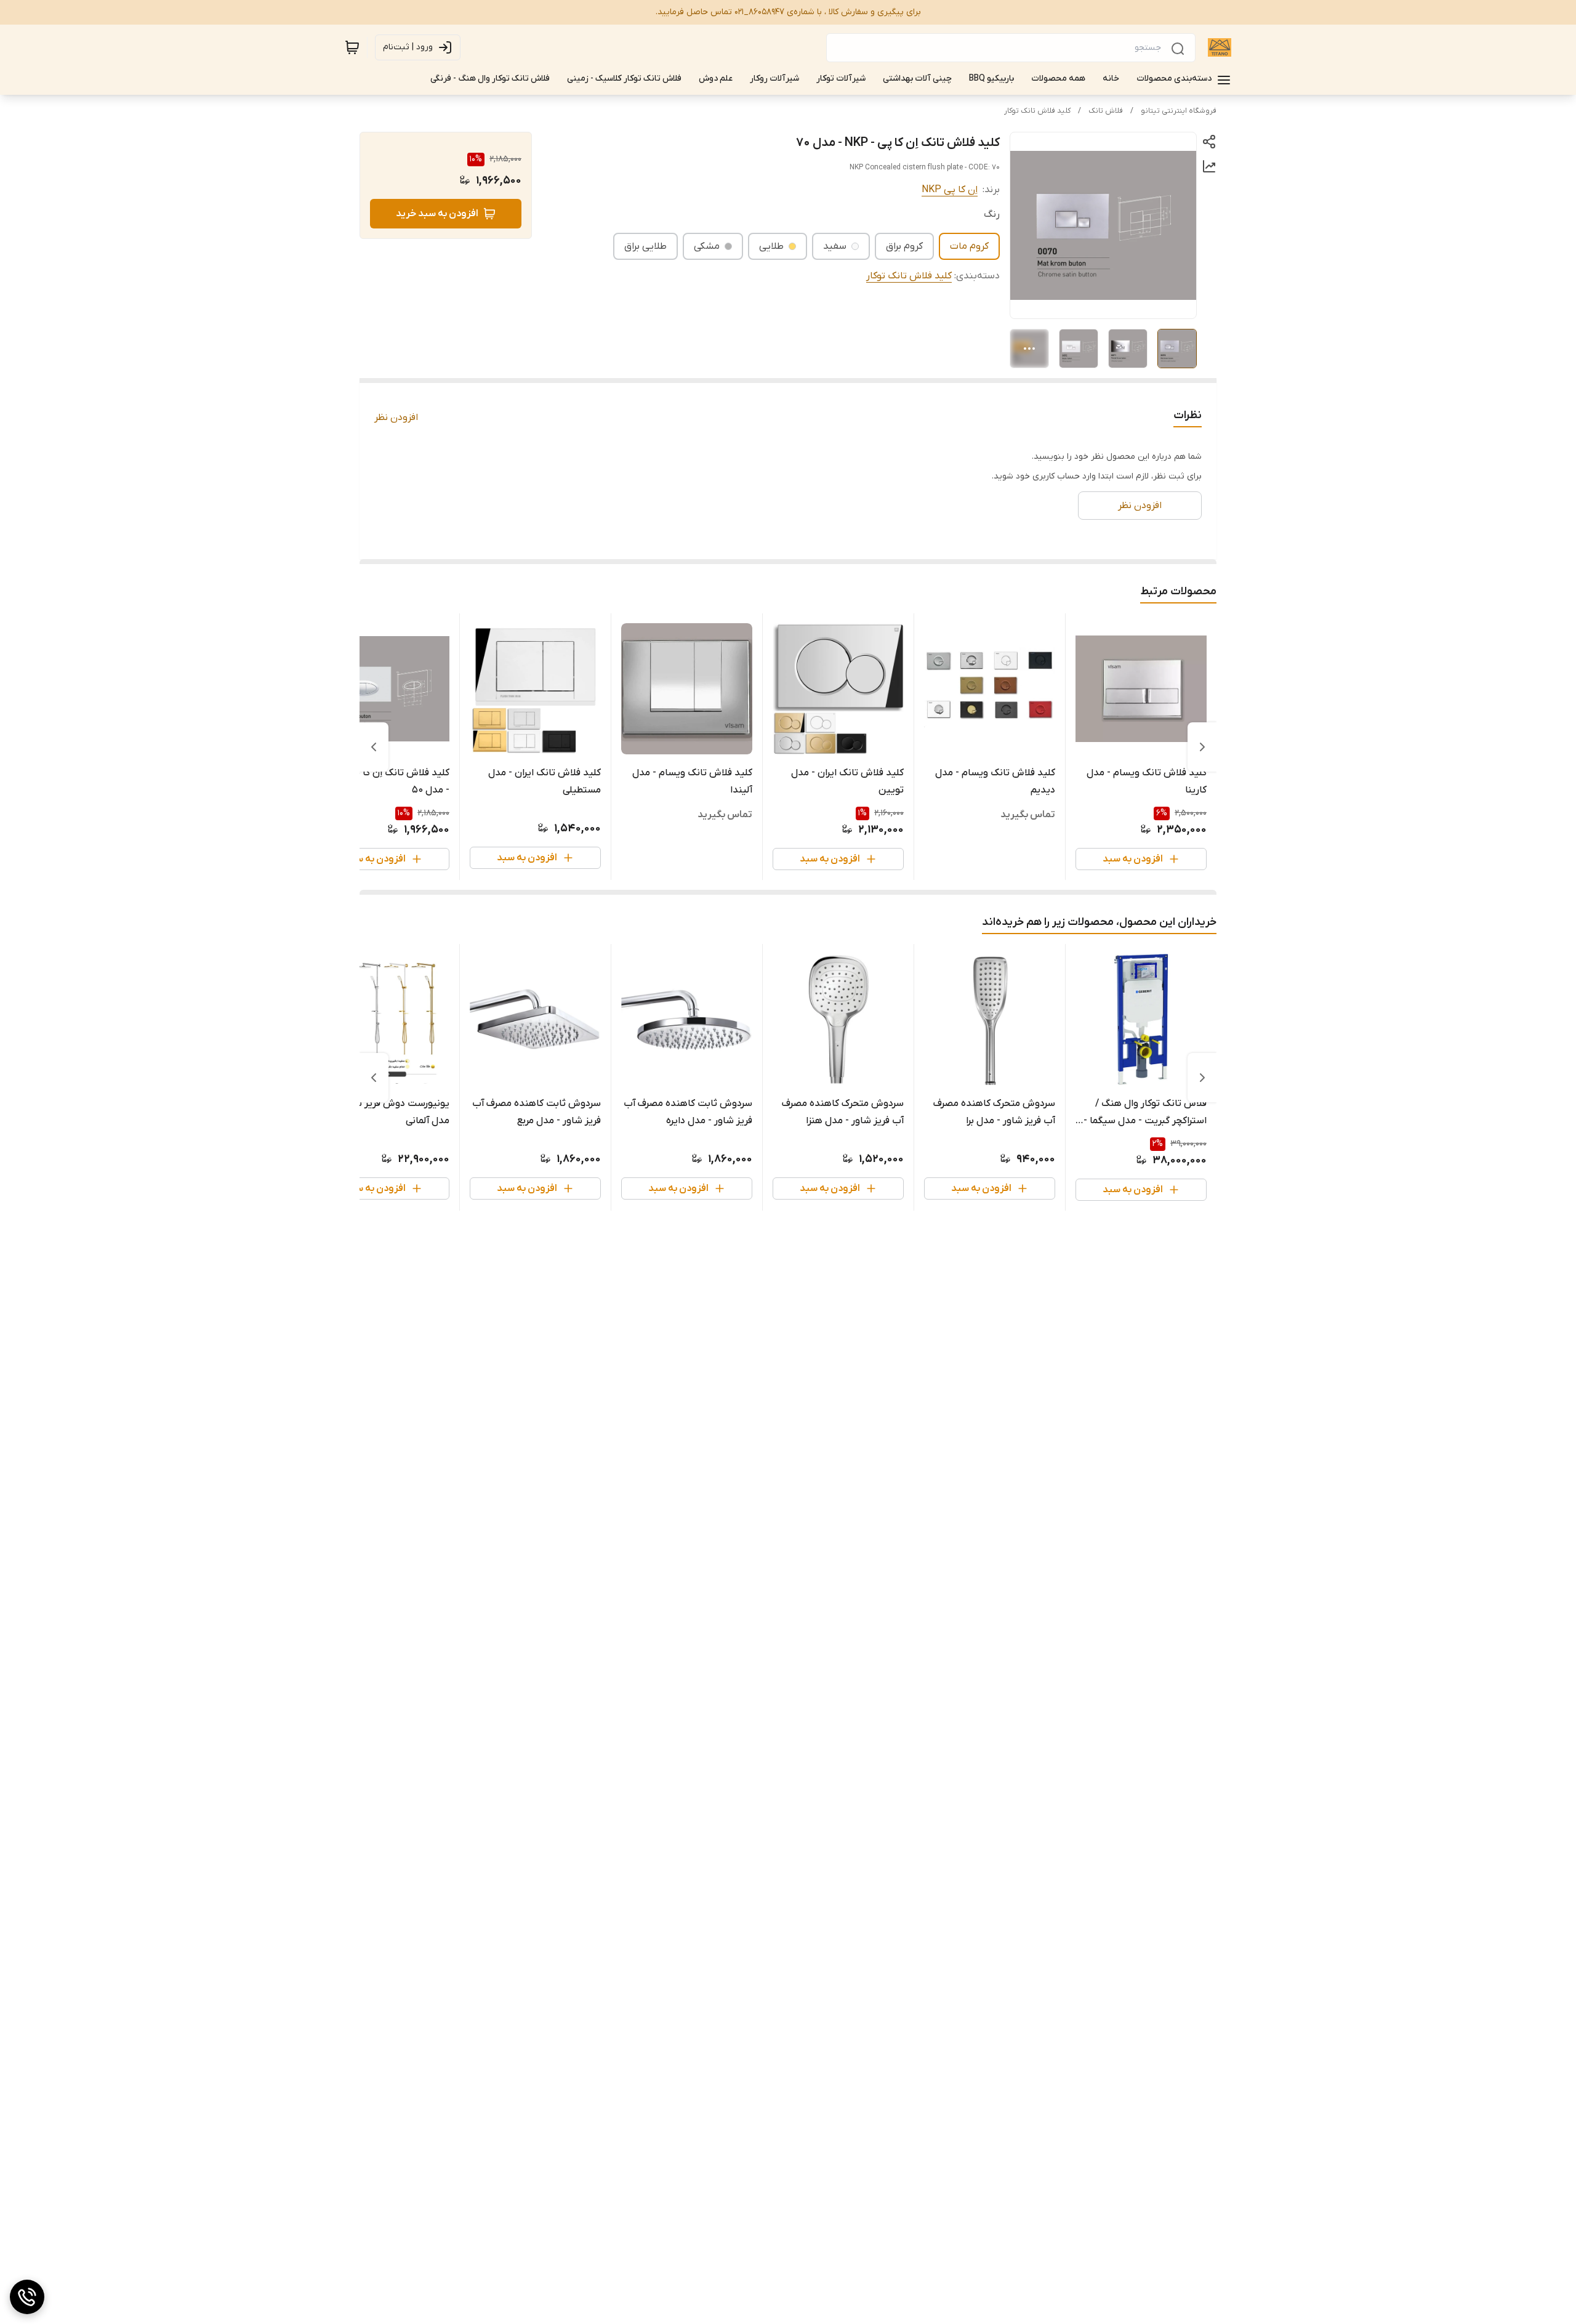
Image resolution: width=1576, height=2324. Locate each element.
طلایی (771, 246)
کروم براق (904, 246)
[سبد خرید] (352, 47)
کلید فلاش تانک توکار (1037, 111)
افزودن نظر (396, 418)
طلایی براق (645, 246)
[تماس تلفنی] (27, 2297)
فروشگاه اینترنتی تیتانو (1179, 111)
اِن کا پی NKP (950, 190)
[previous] (1202, 747)
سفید (835, 246)
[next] (374, 747)
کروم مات (969, 246)
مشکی (707, 246)
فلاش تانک (1106, 111)
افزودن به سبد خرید (437, 214)
